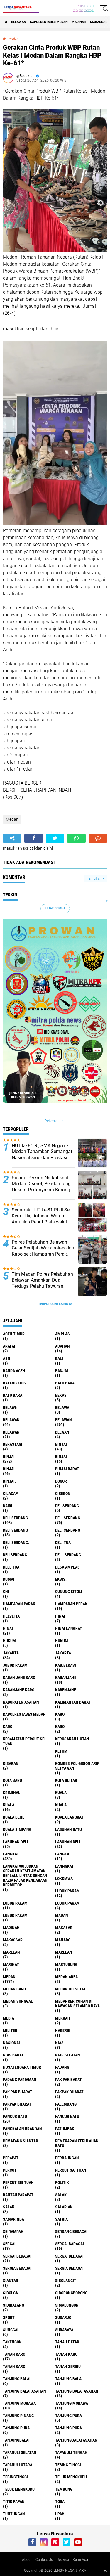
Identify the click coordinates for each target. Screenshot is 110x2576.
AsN (7, 1358)
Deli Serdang (68, 1518)
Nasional (12, 2043)
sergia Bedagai (17, 2268)
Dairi (8, 1506)
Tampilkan (95, 878)
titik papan (14, 2501)
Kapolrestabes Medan (49, 22)
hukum (9, 1641)
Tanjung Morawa (72, 2403)
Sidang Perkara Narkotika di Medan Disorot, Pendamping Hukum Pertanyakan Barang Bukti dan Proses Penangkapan (41, 1190)
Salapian (64, 2207)
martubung (66, 1964)
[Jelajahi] (103, 8)
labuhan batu (68, 1829)
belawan (11, 1420)
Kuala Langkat (69, 1817)
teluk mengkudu (71, 2477)
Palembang (66, 2104)
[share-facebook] (34, 838)
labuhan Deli (16, 1842)
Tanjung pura (16, 2428)
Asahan (62, 1346)
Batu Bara (13, 1395)
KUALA (61, 1805)
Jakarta (63, 1653)
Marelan (64, 1952)
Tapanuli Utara (18, 2465)
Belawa (62, 1408)
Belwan (62, 1432)
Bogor (61, 1481)
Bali (59, 1358)
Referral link (55, 1121)
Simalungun (67, 2305)
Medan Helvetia (70, 1989)
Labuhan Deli (68, 1842)
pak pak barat (68, 2080)
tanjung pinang (18, 2416)
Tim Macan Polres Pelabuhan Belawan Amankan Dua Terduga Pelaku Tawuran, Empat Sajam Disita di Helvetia (42, 1286)
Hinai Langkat (69, 1628)
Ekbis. (61, 1579)
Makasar (64, 1928)
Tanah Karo (14, 2366)
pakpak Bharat (17, 2104)
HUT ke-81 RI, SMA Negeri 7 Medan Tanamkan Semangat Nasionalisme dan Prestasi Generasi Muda (42, 1155)
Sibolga (10, 2293)
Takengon (12, 2342)
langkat (11, 1854)
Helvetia (11, 1616)
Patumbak (65, 2129)
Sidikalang (13, 2305)
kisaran (11, 1763)
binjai (61, 1444)
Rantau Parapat (18, 2195)
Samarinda (13, 2219)
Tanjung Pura (68, 2428)
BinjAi (61, 1457)
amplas (62, 1334)
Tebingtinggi (15, 2477)
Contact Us (44, 2560)
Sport (9, 2317)
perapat (11, 2158)
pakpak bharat (69, 2092)
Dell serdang (68, 1555)
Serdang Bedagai (71, 2232)
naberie (63, 2030)
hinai (60, 1616)
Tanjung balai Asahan (77, 2391)
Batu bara (65, 1383)
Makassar (99, 22)
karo (60, 1714)
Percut (10, 2170)
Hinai (8, 1628)
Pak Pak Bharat (18, 2092)
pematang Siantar (21, 2141)
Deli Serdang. (16, 1543)
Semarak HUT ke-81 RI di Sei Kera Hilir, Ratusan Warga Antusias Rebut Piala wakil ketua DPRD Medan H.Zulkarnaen (41, 1222)
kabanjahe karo (19, 1690)
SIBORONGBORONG (71, 2293)
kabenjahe (66, 1690)
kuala (61, 1793)
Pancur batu (67, 2116)
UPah (60, 2514)
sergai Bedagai (17, 2256)
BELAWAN (19, 22)
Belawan (64, 1420)
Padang (62, 2067)
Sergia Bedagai (69, 2268)
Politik (62, 2182)
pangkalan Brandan (22, 2129)
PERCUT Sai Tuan (71, 2170)
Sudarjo (63, 2317)
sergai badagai (70, 2244)
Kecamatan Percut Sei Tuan (24, 1741)
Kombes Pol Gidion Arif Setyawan (77, 1766)
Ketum (61, 1751)
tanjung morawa (19, 2403)
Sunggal (11, 2330)
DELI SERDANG (68, 1530)
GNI (6, 1592)
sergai (9, 2244)
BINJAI (9, 1469)
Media (9, 2018)
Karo (8, 1727)
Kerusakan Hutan (72, 1739)
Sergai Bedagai (69, 2256)
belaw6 (10, 1408)
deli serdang (15, 1518)
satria (61, 2219)
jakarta (11, 1653)
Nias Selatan (68, 2055)
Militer (10, 2030)
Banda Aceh (14, 1371)
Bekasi (61, 1395)
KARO (60, 1727)
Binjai (9, 1457)
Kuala (9, 1805)
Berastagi (13, 1444)
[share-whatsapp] (76, 838)
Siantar (11, 2281)
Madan (62, 1915)
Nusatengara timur (22, 2067)
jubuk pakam (15, 1665)
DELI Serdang (15, 1530)
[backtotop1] (105, 2571)
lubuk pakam (67, 1891)
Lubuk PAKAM (15, 1915)
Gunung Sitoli (69, 1592)
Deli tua (63, 1543)
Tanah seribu (68, 2366)
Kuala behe (14, 1817)
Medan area (66, 1977)
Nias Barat (13, 2055)
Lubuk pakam (67, 1903)
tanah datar (67, 2342)
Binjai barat (67, 1469)
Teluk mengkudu (19, 2489)
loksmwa (64, 1879)
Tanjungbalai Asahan (76, 2440)
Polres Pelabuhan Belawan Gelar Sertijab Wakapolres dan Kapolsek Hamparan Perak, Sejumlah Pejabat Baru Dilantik (43, 1254)
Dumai (9, 1579)
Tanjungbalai (16, 2440)
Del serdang (67, 1506)
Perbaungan (67, 2158)
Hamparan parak (19, 1604)
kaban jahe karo (19, 1677)
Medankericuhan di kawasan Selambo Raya (77, 2004)
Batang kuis (14, 1383)
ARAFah (10, 1346)
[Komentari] (98, 838)
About (27, 2560)
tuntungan (14, 2514)
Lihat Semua (55, 908)
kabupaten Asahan (21, 1702)
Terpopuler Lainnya (55, 1304)
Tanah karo (66, 2354)
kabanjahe (66, 1677)
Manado (63, 1940)
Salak (9, 2207)
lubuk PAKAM (15, 1903)
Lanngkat (65, 1866)
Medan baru (14, 1989)
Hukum (62, 1641)
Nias (59, 2043)
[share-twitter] (55, 838)
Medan (13, 39)
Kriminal (12, 1793)
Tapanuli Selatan (20, 2452)
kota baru (12, 1780)
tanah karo (14, 2354)
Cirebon (63, 1493)
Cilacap (10, 1493)
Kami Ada (80, 2560)
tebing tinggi (68, 2465)
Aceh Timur (14, 1334)
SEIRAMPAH (13, 2232)
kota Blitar (66, 1780)
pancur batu (15, 2116)
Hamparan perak (71, 1604)
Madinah (79, 22)
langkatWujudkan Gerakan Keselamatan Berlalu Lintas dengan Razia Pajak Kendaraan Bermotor (25, 1876)
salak (61, 2195)
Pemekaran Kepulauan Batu (77, 2143)
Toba (60, 2501)
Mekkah (63, 2018)
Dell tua (11, 1567)
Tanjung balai (69, 2379)
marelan (11, 1952)
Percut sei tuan (18, 2182)
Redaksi (63, 2560)
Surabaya (64, 2330)
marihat (11, 1964)
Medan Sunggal (18, 2001)
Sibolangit (66, 2281)
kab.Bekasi (66, 1665)
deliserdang (15, 1555)
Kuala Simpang (17, 1829)
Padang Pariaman (20, 2080)
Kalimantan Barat (73, 1702)
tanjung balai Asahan (24, 2391)
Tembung (64, 2489)
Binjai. (9, 1481)
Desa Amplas (67, 1567)
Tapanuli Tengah (71, 2452)
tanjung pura (68, 2416)
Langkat (63, 1854)
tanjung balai (17, 2379)
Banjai (62, 1371)
